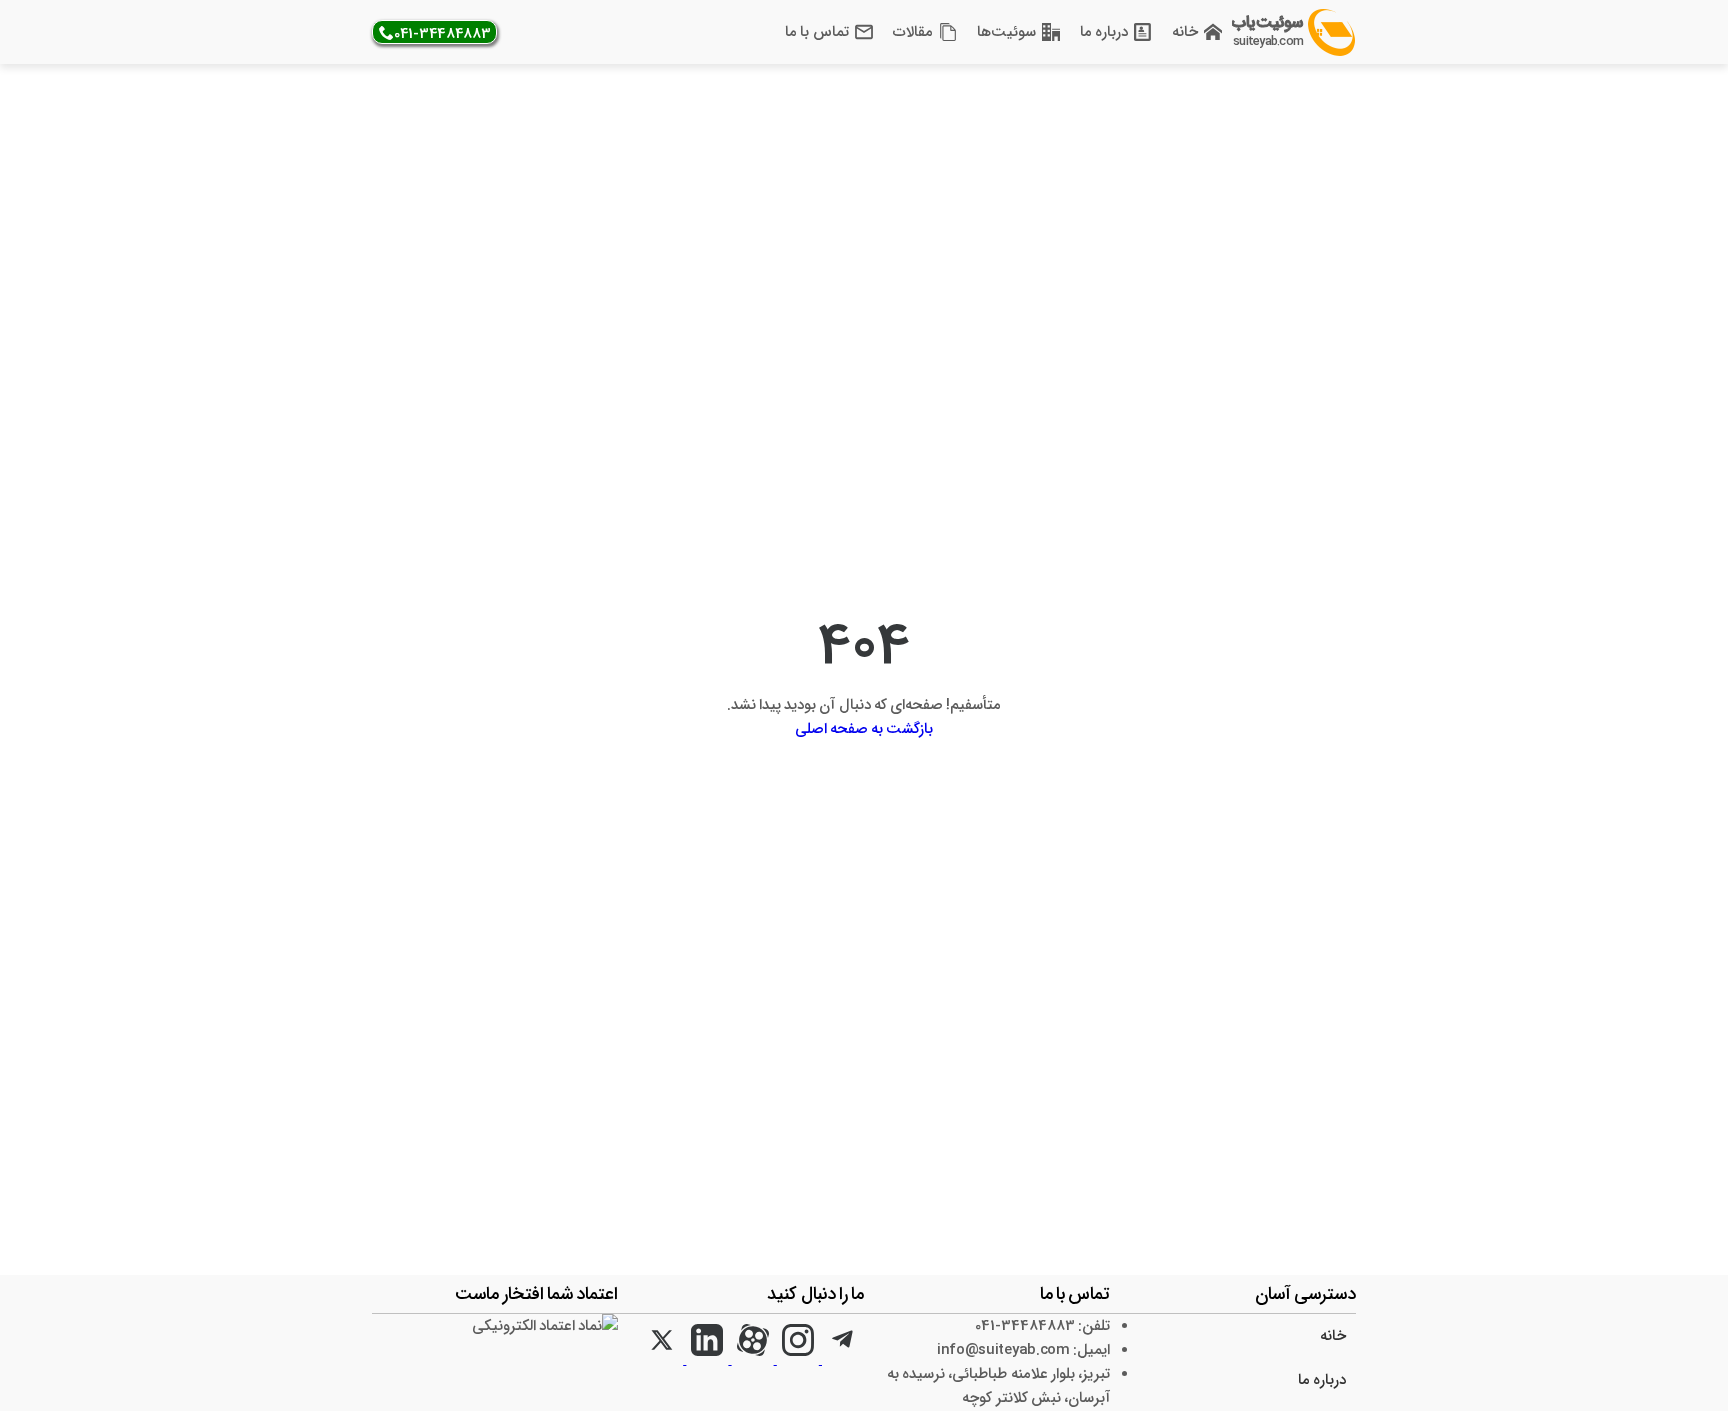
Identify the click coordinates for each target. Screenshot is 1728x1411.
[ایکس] (662, 1360)
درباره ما (1104, 32)
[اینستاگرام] (796, 1360)
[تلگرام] (841, 1360)
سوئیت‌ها (1006, 32)
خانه (1185, 32)
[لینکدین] (705, 1360)
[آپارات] (750, 1360)
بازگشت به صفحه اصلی (864, 729)
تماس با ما (816, 32)
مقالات (913, 32)
